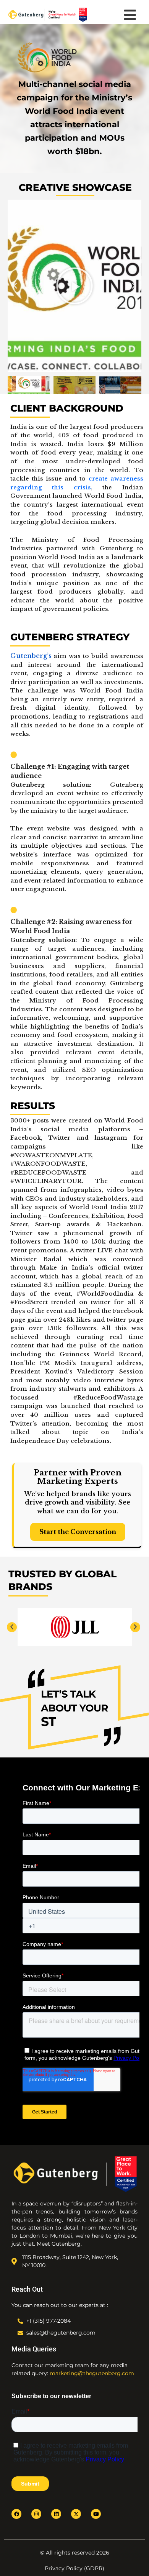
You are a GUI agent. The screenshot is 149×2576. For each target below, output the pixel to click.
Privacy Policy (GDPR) (74, 2568)
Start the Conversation (78, 1532)
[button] (15, 286)
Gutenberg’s (31, 656)
